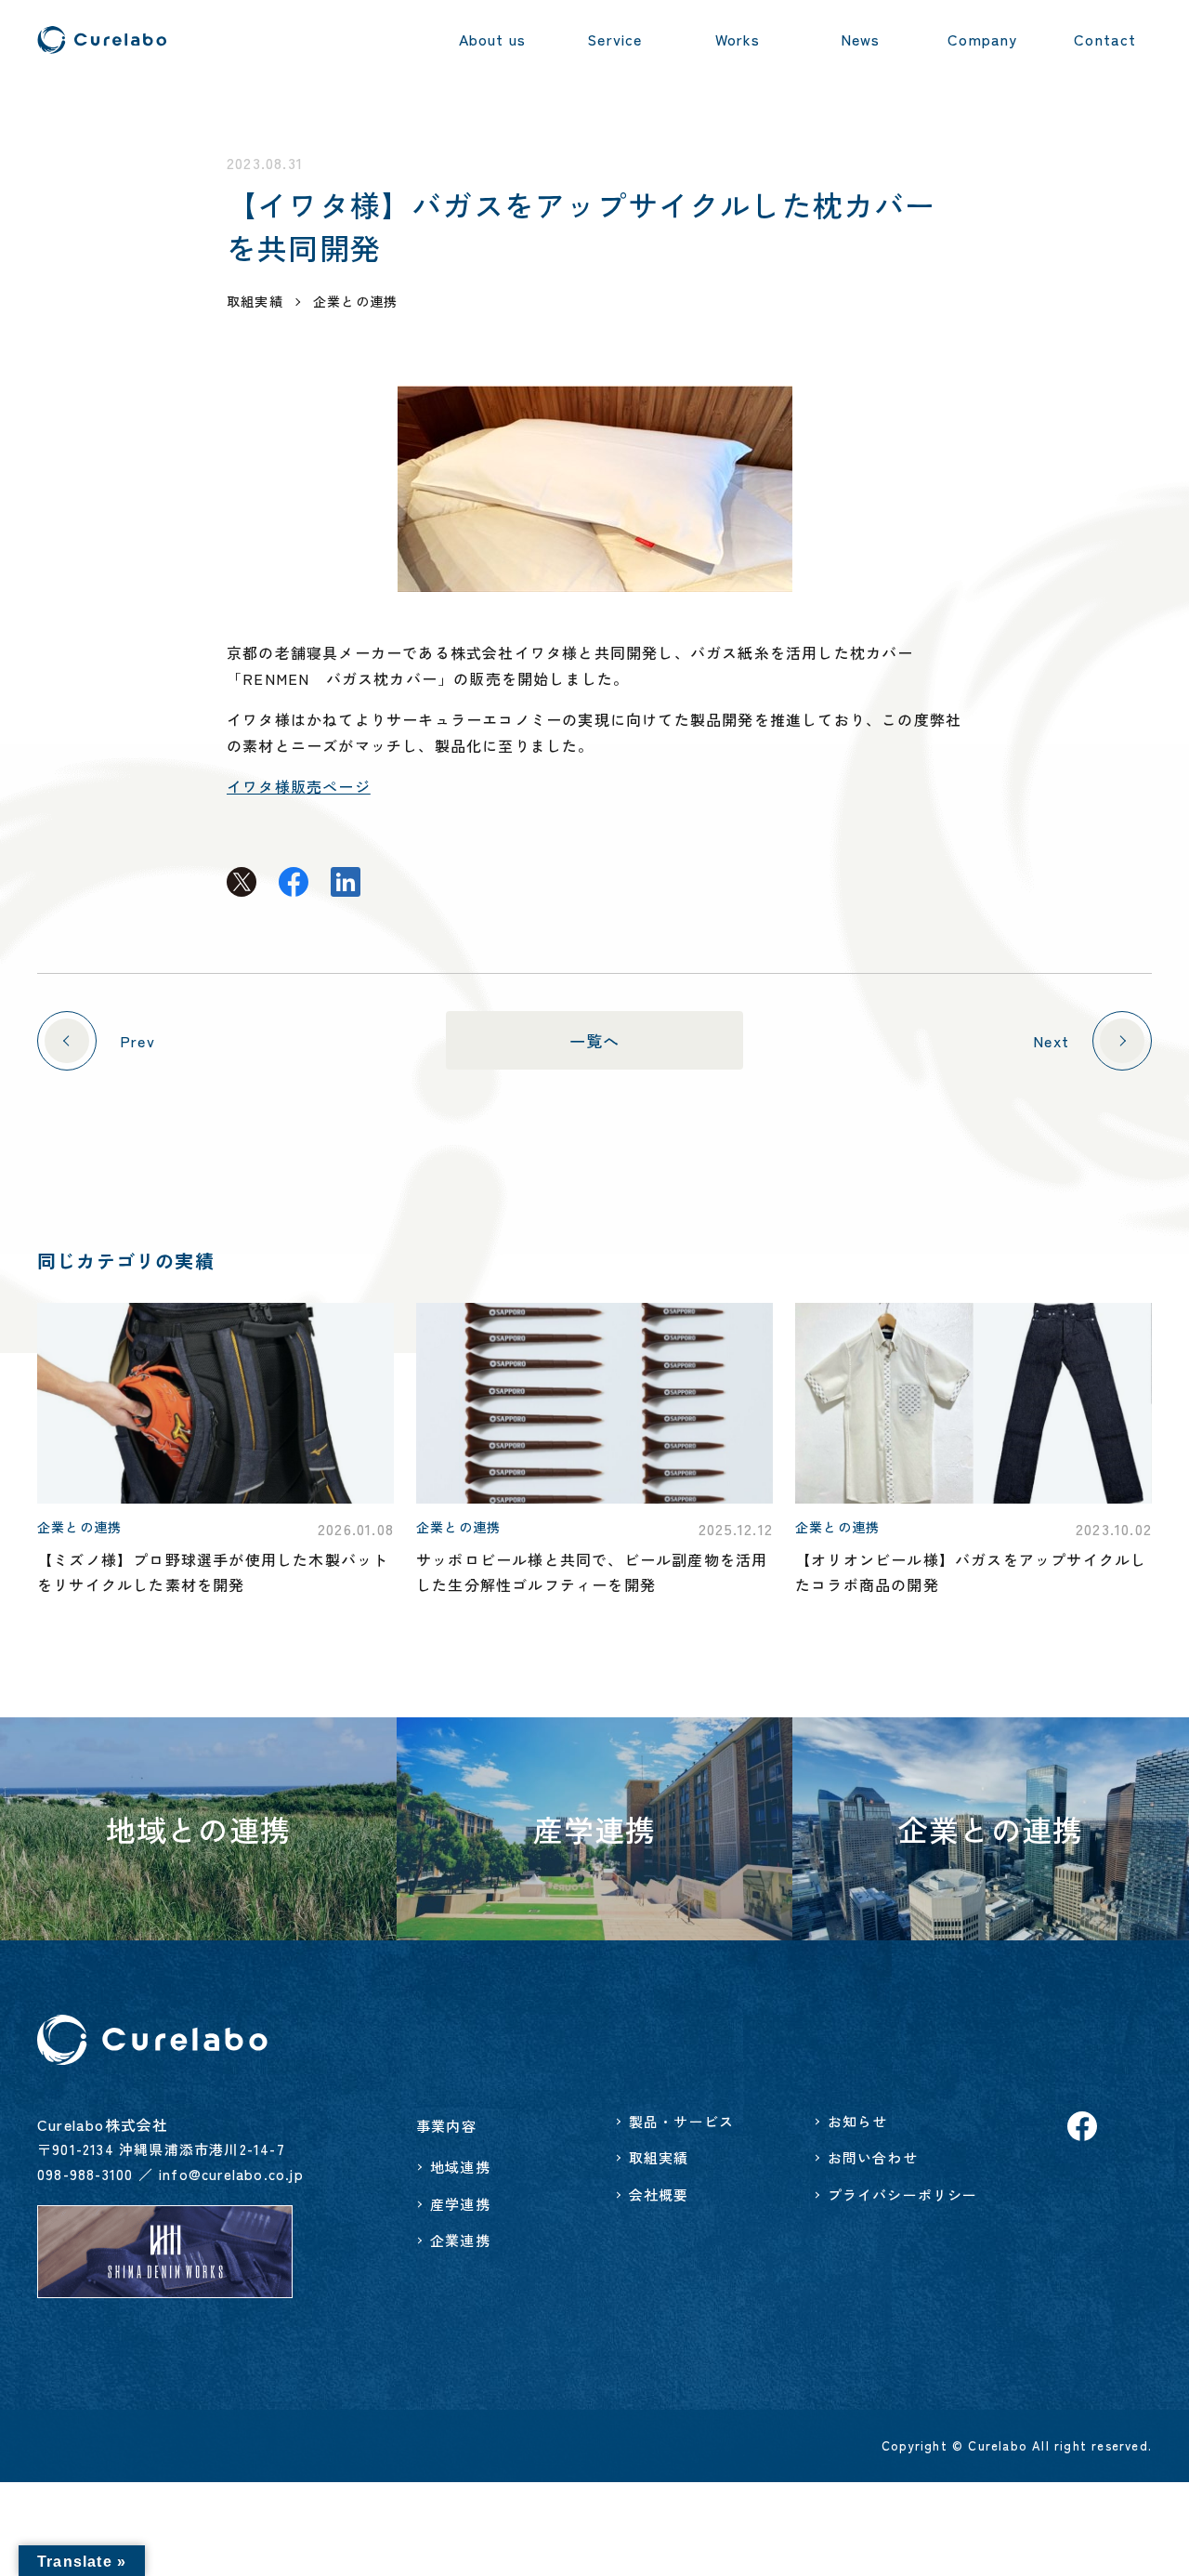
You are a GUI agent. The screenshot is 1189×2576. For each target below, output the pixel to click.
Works (738, 39)
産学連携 (460, 2204)
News (861, 39)
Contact (1105, 39)
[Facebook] (294, 883)
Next (1051, 1041)
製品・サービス (681, 2121)
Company (982, 39)
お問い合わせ (873, 2157)
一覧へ (595, 1040)
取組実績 (659, 2157)
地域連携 (460, 2167)
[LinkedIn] (346, 883)
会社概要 (659, 2195)
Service (614, 39)
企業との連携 (355, 301)
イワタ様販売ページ (299, 786)
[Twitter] (242, 883)
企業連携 (460, 2240)
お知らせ (858, 2121)
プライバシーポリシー (903, 2195)
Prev (137, 1041)
